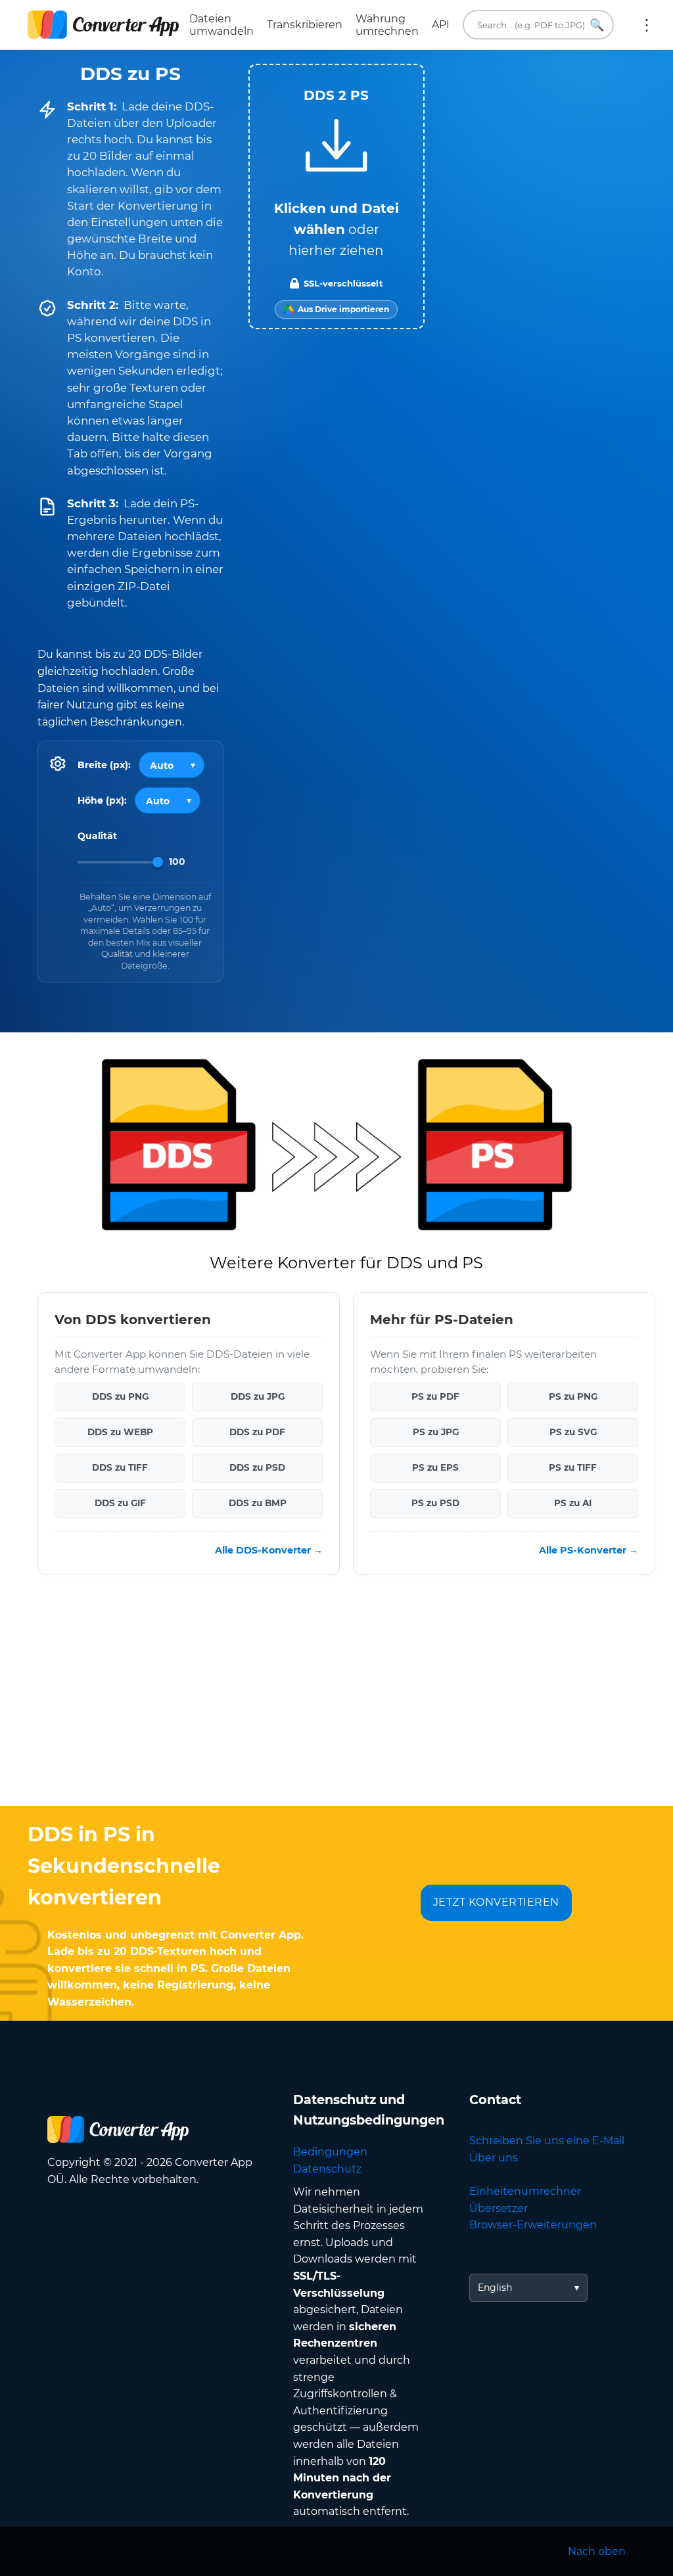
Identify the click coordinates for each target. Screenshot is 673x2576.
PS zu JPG (436, 1433)
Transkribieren (305, 25)
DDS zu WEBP (120, 1433)
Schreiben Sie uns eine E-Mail (547, 2141)
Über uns (494, 2158)
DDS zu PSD (257, 1468)
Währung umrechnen (387, 25)
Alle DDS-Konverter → (269, 1550)
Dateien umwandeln (221, 25)
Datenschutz (327, 2169)
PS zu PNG (573, 1397)
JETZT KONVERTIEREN (496, 1902)
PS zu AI (573, 1504)
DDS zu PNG (120, 1397)
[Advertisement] (336, 1701)
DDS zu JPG (258, 1397)
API (441, 25)
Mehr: (647, 25)
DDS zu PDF (257, 1433)
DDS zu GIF (120, 1504)
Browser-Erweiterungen (533, 2225)
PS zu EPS (435, 1468)
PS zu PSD (435, 1504)
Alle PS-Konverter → (589, 1550)
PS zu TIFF (573, 1468)
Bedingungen (330, 2152)
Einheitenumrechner (525, 2191)
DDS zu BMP (258, 1504)
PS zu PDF (435, 1397)
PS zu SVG (573, 1433)
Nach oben (597, 2551)
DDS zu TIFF (120, 1468)
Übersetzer (499, 2208)
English (495, 2288)
